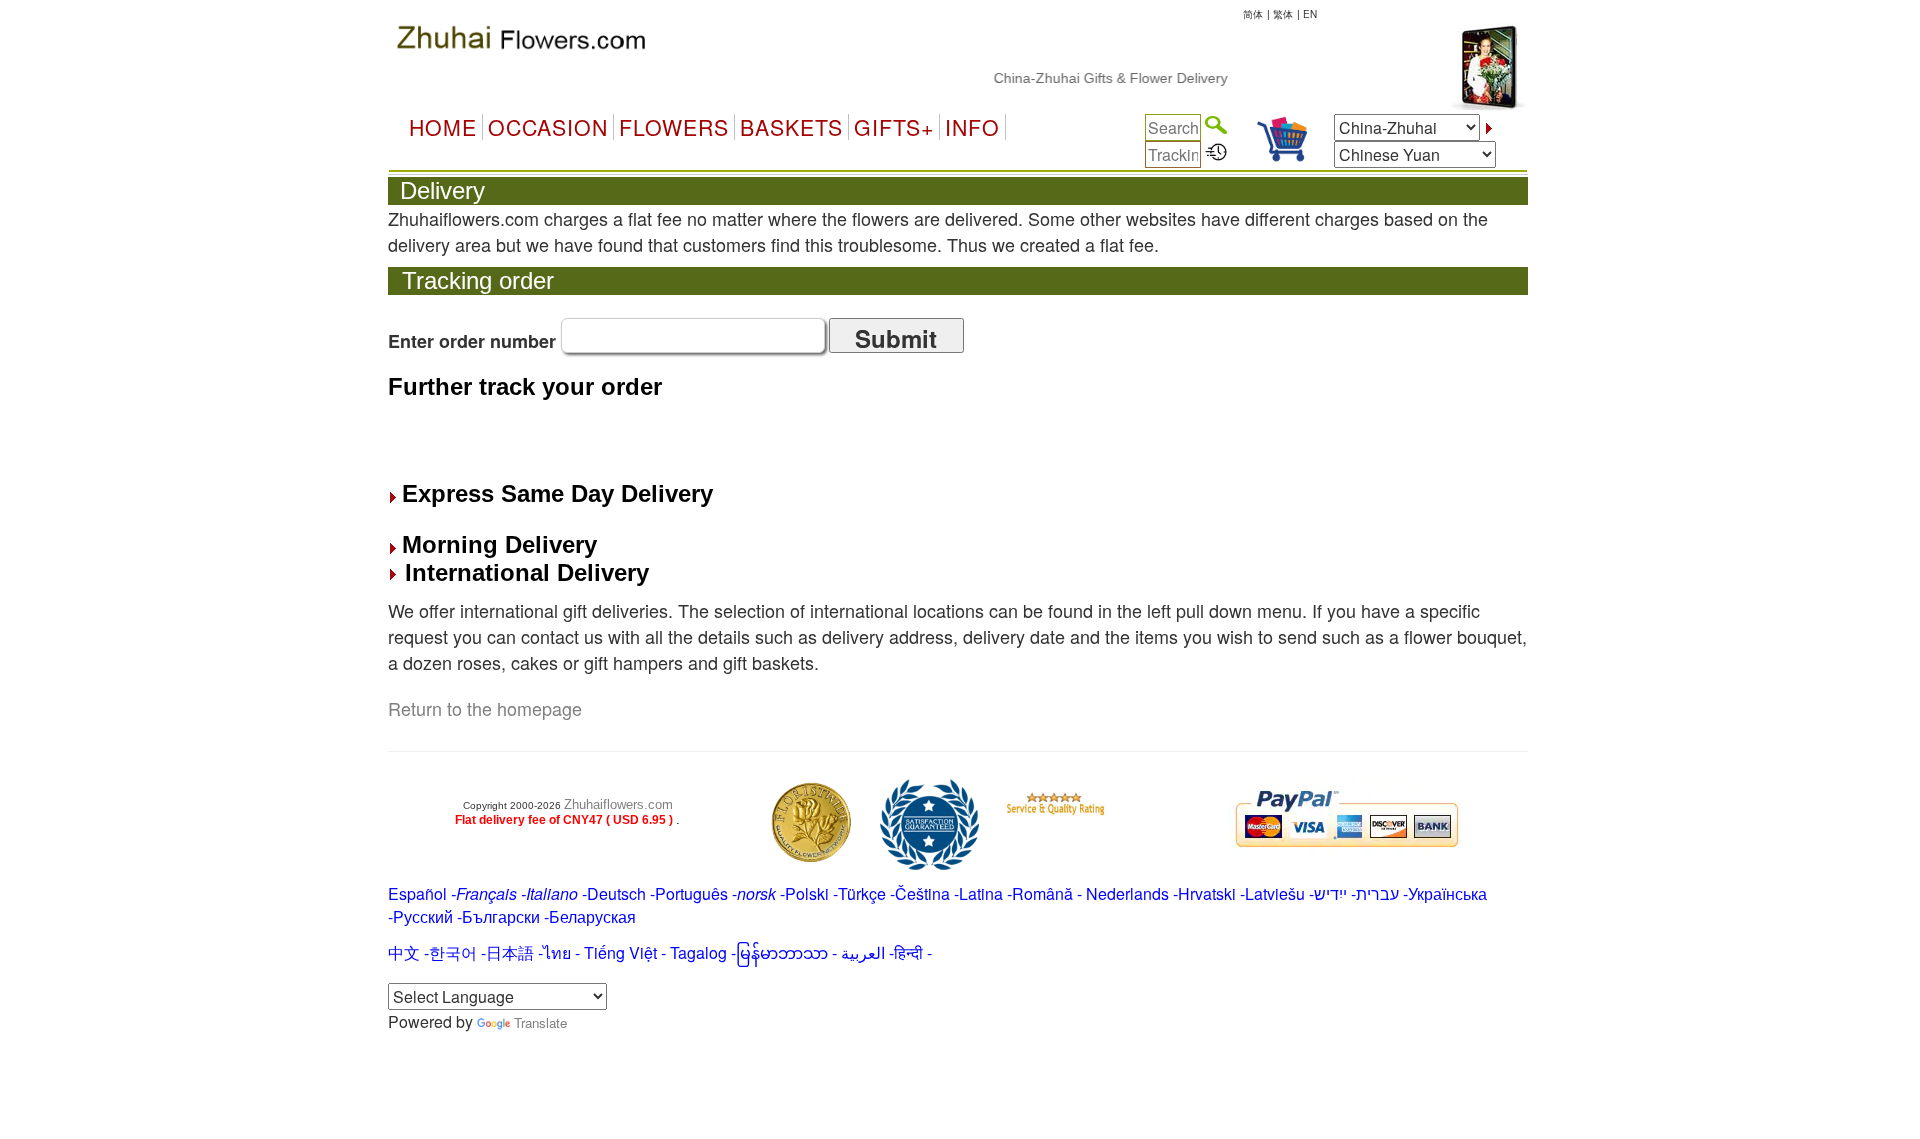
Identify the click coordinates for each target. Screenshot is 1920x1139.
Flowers (674, 127)
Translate (540, 1022)
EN (1310, 14)
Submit (896, 337)
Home (443, 127)
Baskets (791, 127)
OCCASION (548, 127)
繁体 (1283, 14)
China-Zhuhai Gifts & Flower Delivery (1094, 78)
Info (972, 127)
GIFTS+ (894, 127)
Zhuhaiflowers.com (618, 804)
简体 (1253, 14)
